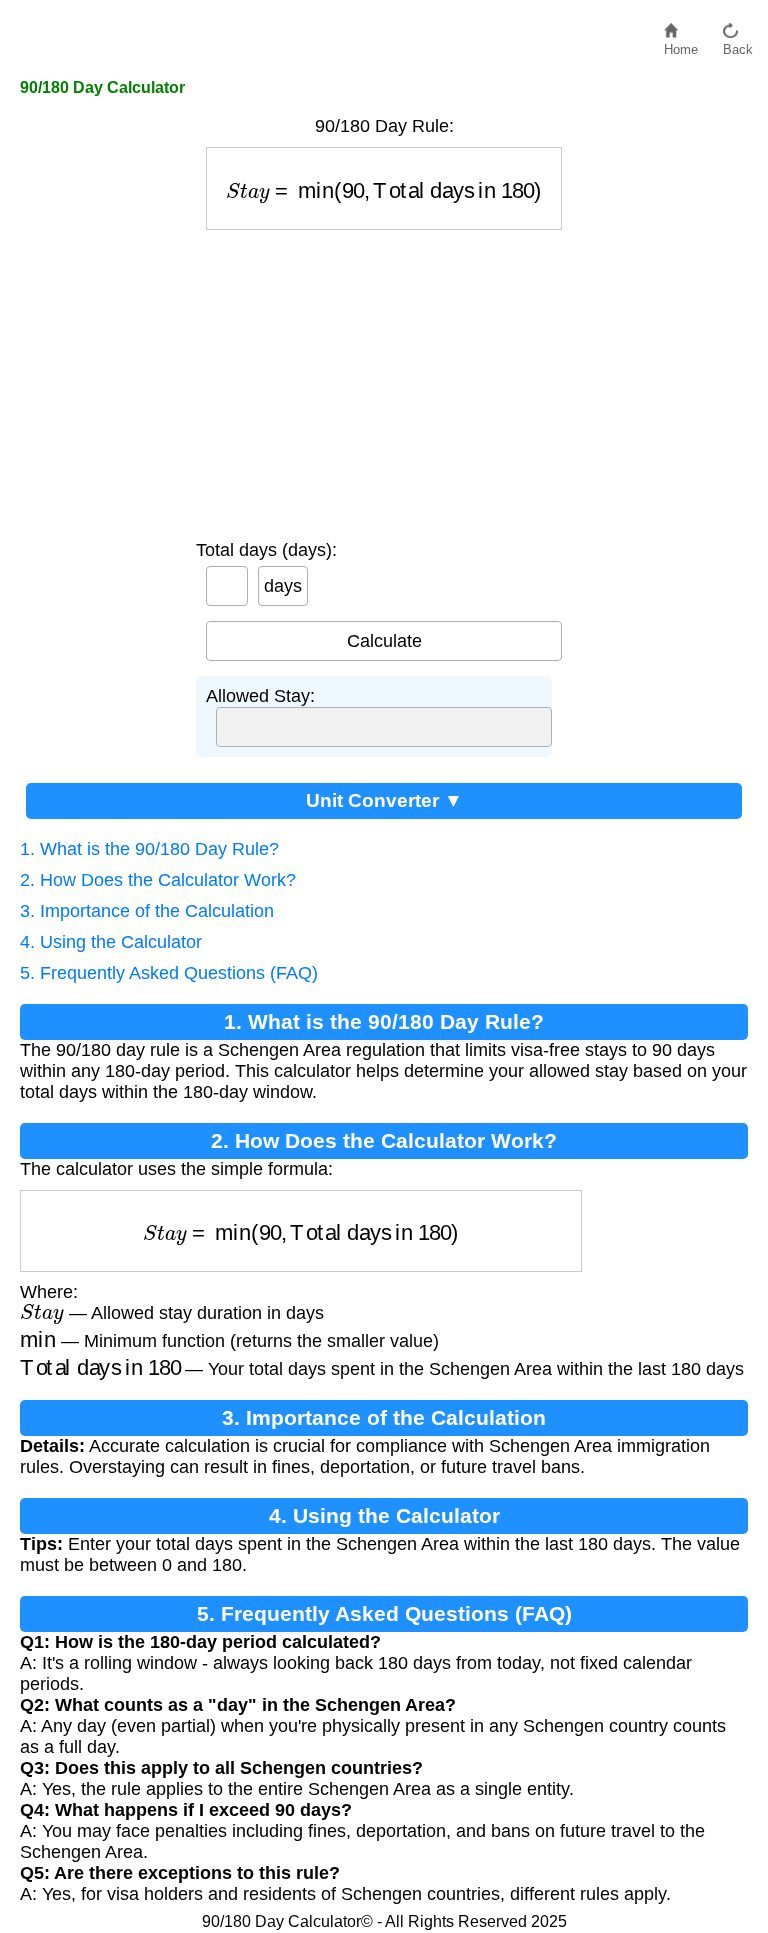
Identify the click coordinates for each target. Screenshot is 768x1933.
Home (681, 44)
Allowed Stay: (260, 696)
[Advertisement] (384, 380)
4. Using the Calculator (111, 942)
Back (738, 44)
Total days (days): (266, 550)
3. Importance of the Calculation (147, 911)
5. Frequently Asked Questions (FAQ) (169, 973)
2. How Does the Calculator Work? (158, 880)
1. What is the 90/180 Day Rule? (149, 849)
